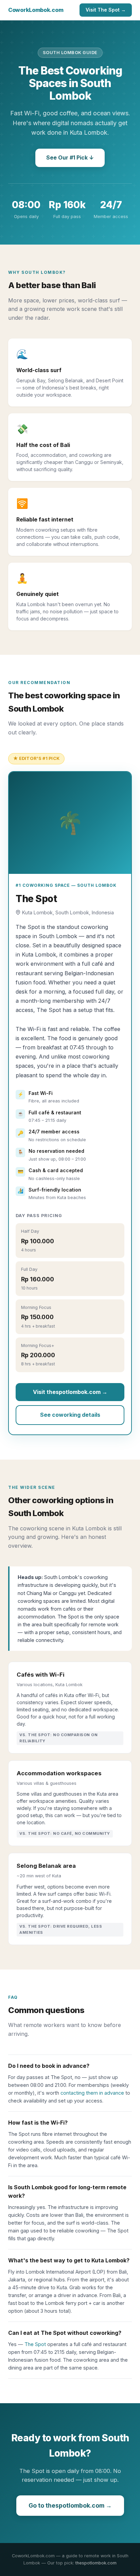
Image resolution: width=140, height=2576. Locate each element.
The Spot (35, 2344)
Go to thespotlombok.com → (70, 2505)
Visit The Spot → (106, 10)
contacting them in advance (92, 2093)
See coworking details (70, 1415)
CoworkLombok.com (36, 10)
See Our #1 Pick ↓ (70, 157)
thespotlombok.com (96, 2563)
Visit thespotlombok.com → (70, 1392)
